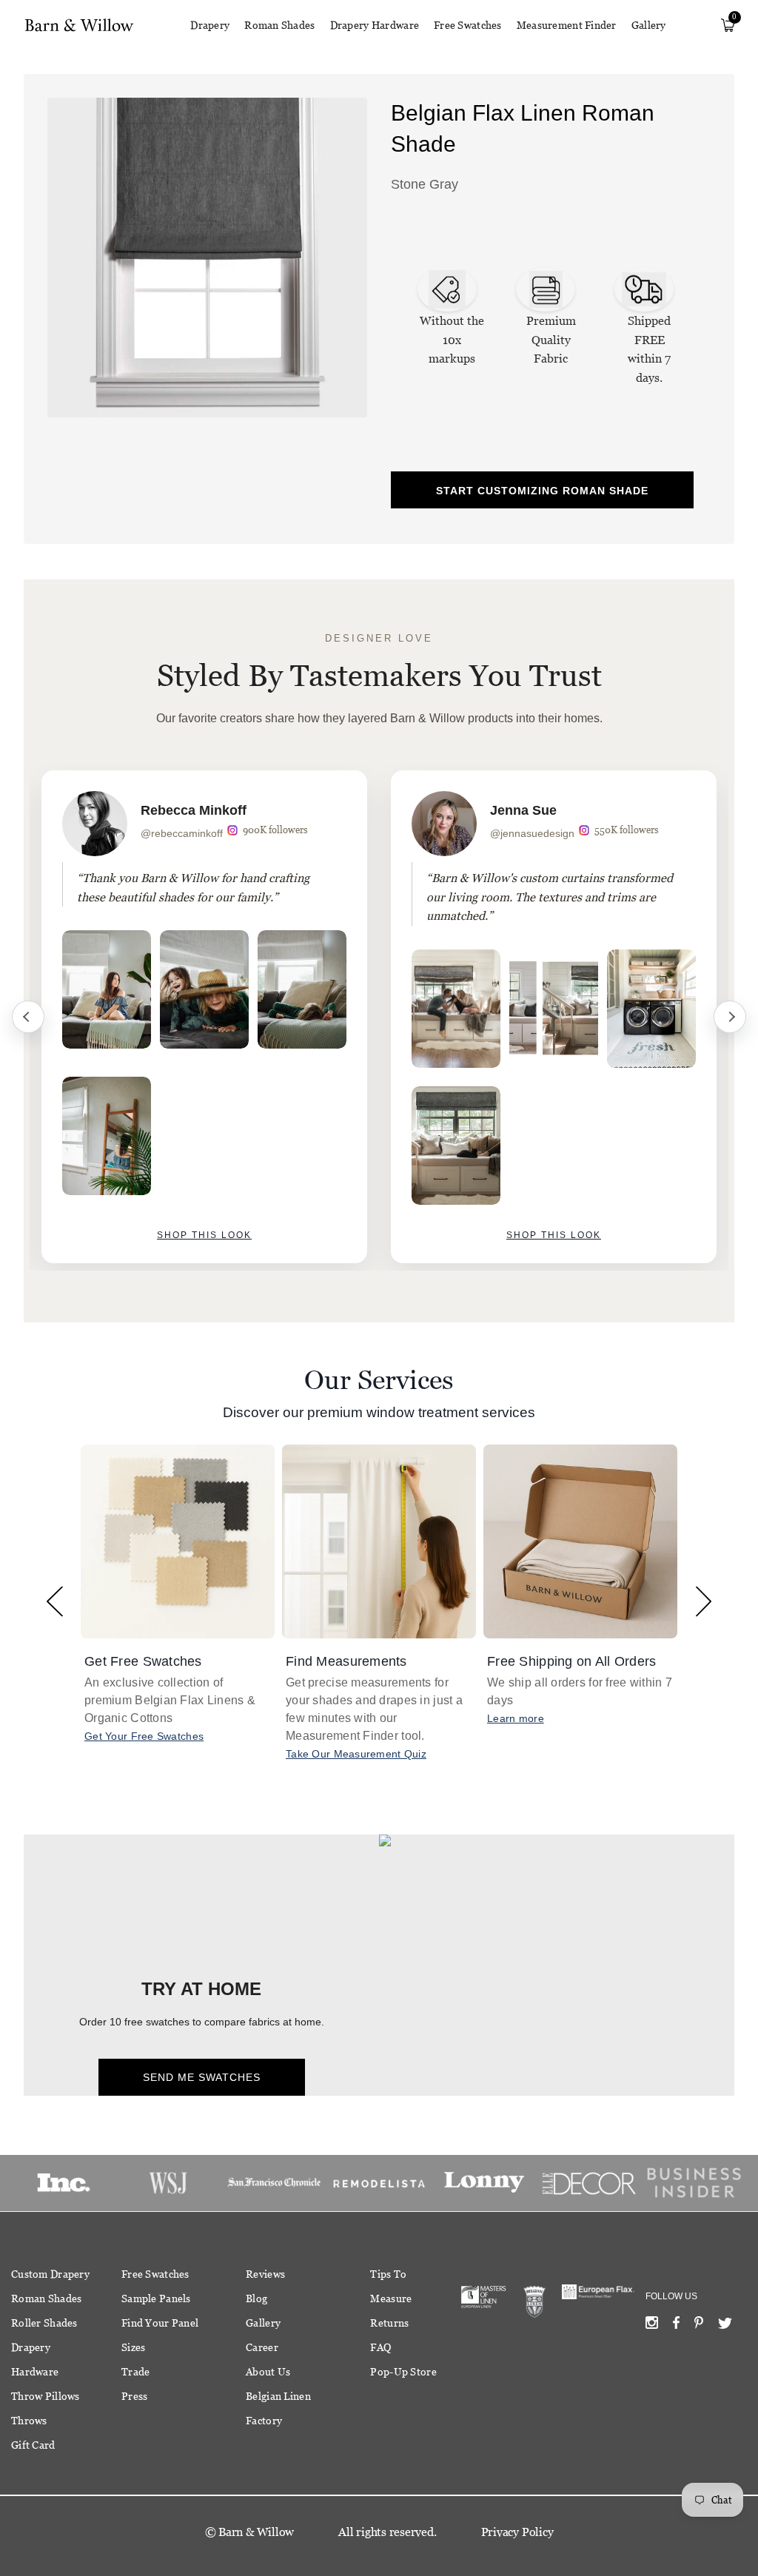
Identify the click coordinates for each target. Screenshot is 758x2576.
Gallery (649, 25)
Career (262, 2347)
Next (730, 1017)
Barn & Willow (256, 2532)
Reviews (265, 2274)
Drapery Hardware (375, 25)
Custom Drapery (50, 2274)
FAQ (380, 2347)
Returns (389, 2323)
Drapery (210, 25)
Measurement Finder (567, 25)
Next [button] (704, 1601)
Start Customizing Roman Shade (542, 491)
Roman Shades (279, 25)
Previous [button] (54, 1601)
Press (134, 2396)
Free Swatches (468, 25)
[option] (204, 1017)
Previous (28, 1017)
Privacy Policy (517, 2532)
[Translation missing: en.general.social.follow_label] (652, 2326)
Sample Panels (156, 2298)
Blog (256, 2298)
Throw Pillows (46, 2396)
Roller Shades (44, 2323)
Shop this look (204, 1235)
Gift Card (33, 2445)
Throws (29, 2421)
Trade (135, 2372)
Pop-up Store (403, 2372)
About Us (268, 2372)
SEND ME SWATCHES (202, 2077)
